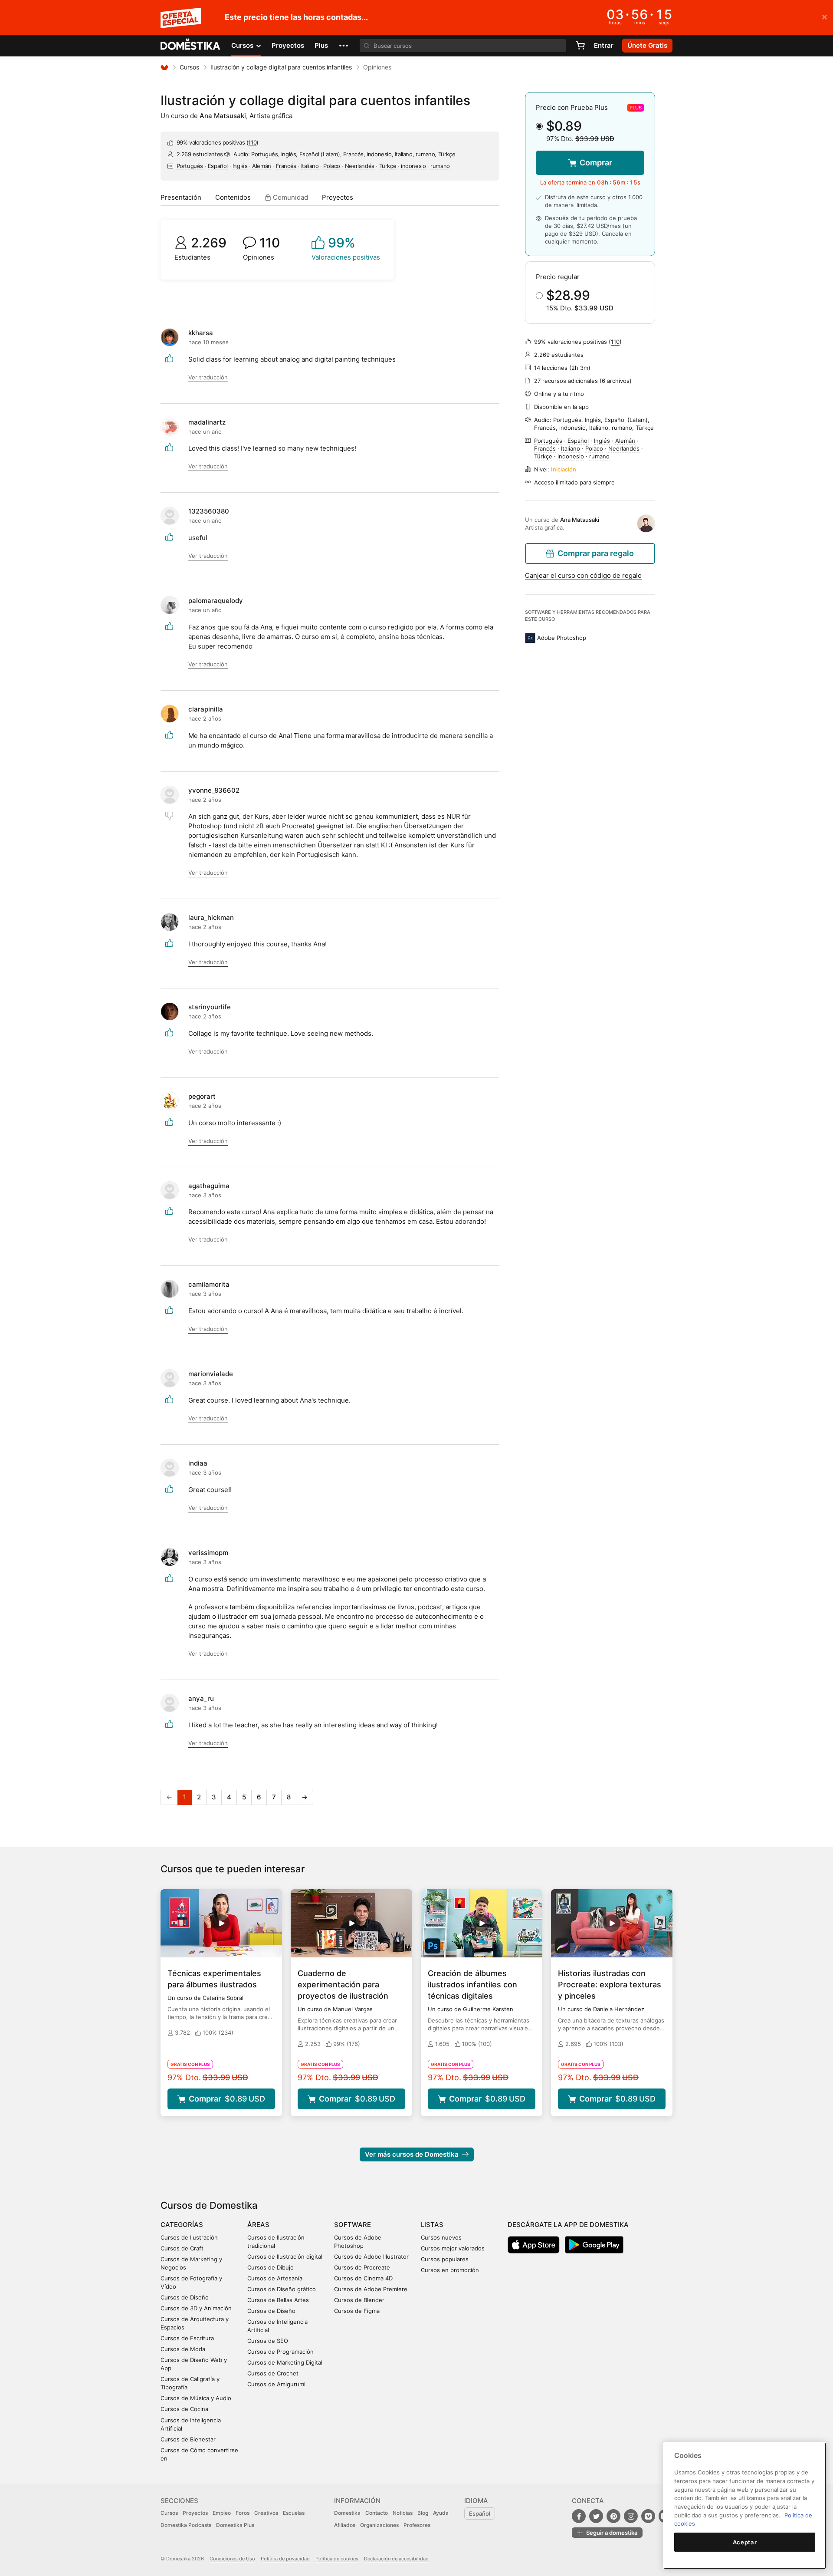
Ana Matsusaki (223, 116)
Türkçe (388, 166)
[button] (344, 46)
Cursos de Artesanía (275, 2278)
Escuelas (294, 2513)
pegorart (202, 1096)
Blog (423, 2513)
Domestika (347, 2513)
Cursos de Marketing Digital (285, 2362)
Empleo (222, 2513)
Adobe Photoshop (562, 638)
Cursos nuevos (441, 2237)
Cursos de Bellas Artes (278, 2300)
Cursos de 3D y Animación (196, 2308)
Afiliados (345, 2525)
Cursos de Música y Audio (196, 2398)
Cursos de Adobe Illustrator (371, 2256)
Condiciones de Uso (232, 2559)
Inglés (240, 166)
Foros (243, 2513)
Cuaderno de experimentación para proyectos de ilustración (343, 1985)
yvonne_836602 (214, 790)
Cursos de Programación (280, 2352)
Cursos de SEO (268, 2341)
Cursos (189, 67)
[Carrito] (580, 46)
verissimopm (208, 1553)
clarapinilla (206, 709)
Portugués (190, 166)
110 (252, 142)
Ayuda (441, 2513)
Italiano (310, 166)
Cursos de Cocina (184, 2409)
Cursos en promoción (450, 2270)
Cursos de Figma (357, 2311)
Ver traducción (208, 377)
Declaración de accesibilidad (396, 2559)
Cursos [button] (243, 45)
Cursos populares (445, 2259)
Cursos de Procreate (362, 2267)
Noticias (403, 2513)
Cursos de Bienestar (188, 2439)
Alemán (262, 166)
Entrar (604, 45)
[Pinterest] (613, 2516)
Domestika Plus (235, 2525)
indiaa (198, 1463)
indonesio (413, 166)
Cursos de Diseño (185, 2297)
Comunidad (290, 197)
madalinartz (207, 422)
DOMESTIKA (191, 46)
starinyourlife (210, 1007)
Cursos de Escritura (187, 2338)
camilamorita (209, 1284)
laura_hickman (211, 917)
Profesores (417, 2525)
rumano (440, 166)
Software (353, 2225)
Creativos (266, 2513)
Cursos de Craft (182, 2248)
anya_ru (201, 1698)
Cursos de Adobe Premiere (371, 2289)
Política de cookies (337, 2559)
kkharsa (201, 333)
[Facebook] (579, 2516)
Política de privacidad (285, 2559)
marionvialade (211, 1374)
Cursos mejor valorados (453, 2248)
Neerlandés (360, 166)
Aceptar (745, 2542)
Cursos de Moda (183, 2349)
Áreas (258, 2225)
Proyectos (288, 45)
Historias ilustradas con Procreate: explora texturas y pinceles (610, 1985)
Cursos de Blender (359, 2300)
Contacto (377, 2513)
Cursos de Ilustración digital (285, 2256)
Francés (286, 166)
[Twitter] (596, 2516)
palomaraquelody (216, 601)
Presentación (181, 197)
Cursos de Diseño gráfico (282, 2289)
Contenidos (233, 197)
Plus (321, 45)
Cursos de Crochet (273, 2373)
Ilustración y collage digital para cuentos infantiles (281, 67)
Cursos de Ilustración (189, 2237)
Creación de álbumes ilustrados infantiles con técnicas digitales (472, 1985)
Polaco (332, 166)
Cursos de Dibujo (271, 2267)
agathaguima (209, 1186)
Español (218, 166)
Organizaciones (379, 2525)
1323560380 (209, 511)
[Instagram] (631, 2516)
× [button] (825, 16)
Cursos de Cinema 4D (363, 2278)
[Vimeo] (648, 2516)
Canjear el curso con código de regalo (583, 575)
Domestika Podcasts (186, 2525)
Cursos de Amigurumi (276, 2384)
